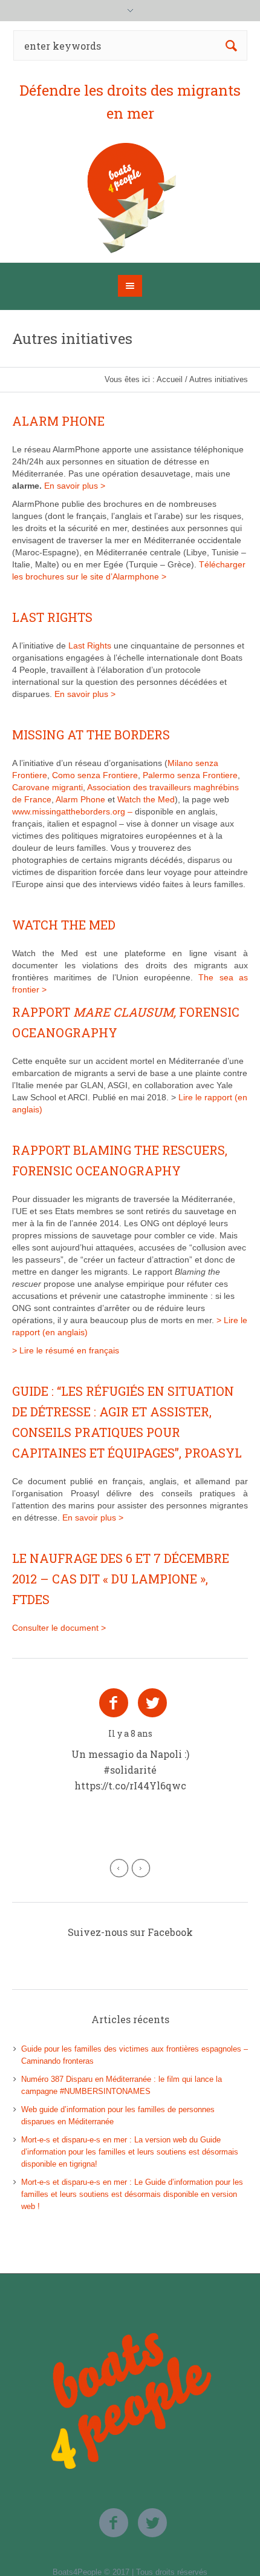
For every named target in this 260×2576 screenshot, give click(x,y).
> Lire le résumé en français (66, 1350)
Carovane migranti (47, 787)
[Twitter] (152, 1703)
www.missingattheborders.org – (73, 811)
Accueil (170, 379)
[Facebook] (114, 1703)
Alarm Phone (82, 799)
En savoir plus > (75, 486)
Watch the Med (146, 799)
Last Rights (91, 646)
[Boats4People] (130, 198)
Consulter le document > (59, 1628)
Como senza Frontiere (95, 775)
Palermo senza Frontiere (190, 775)
